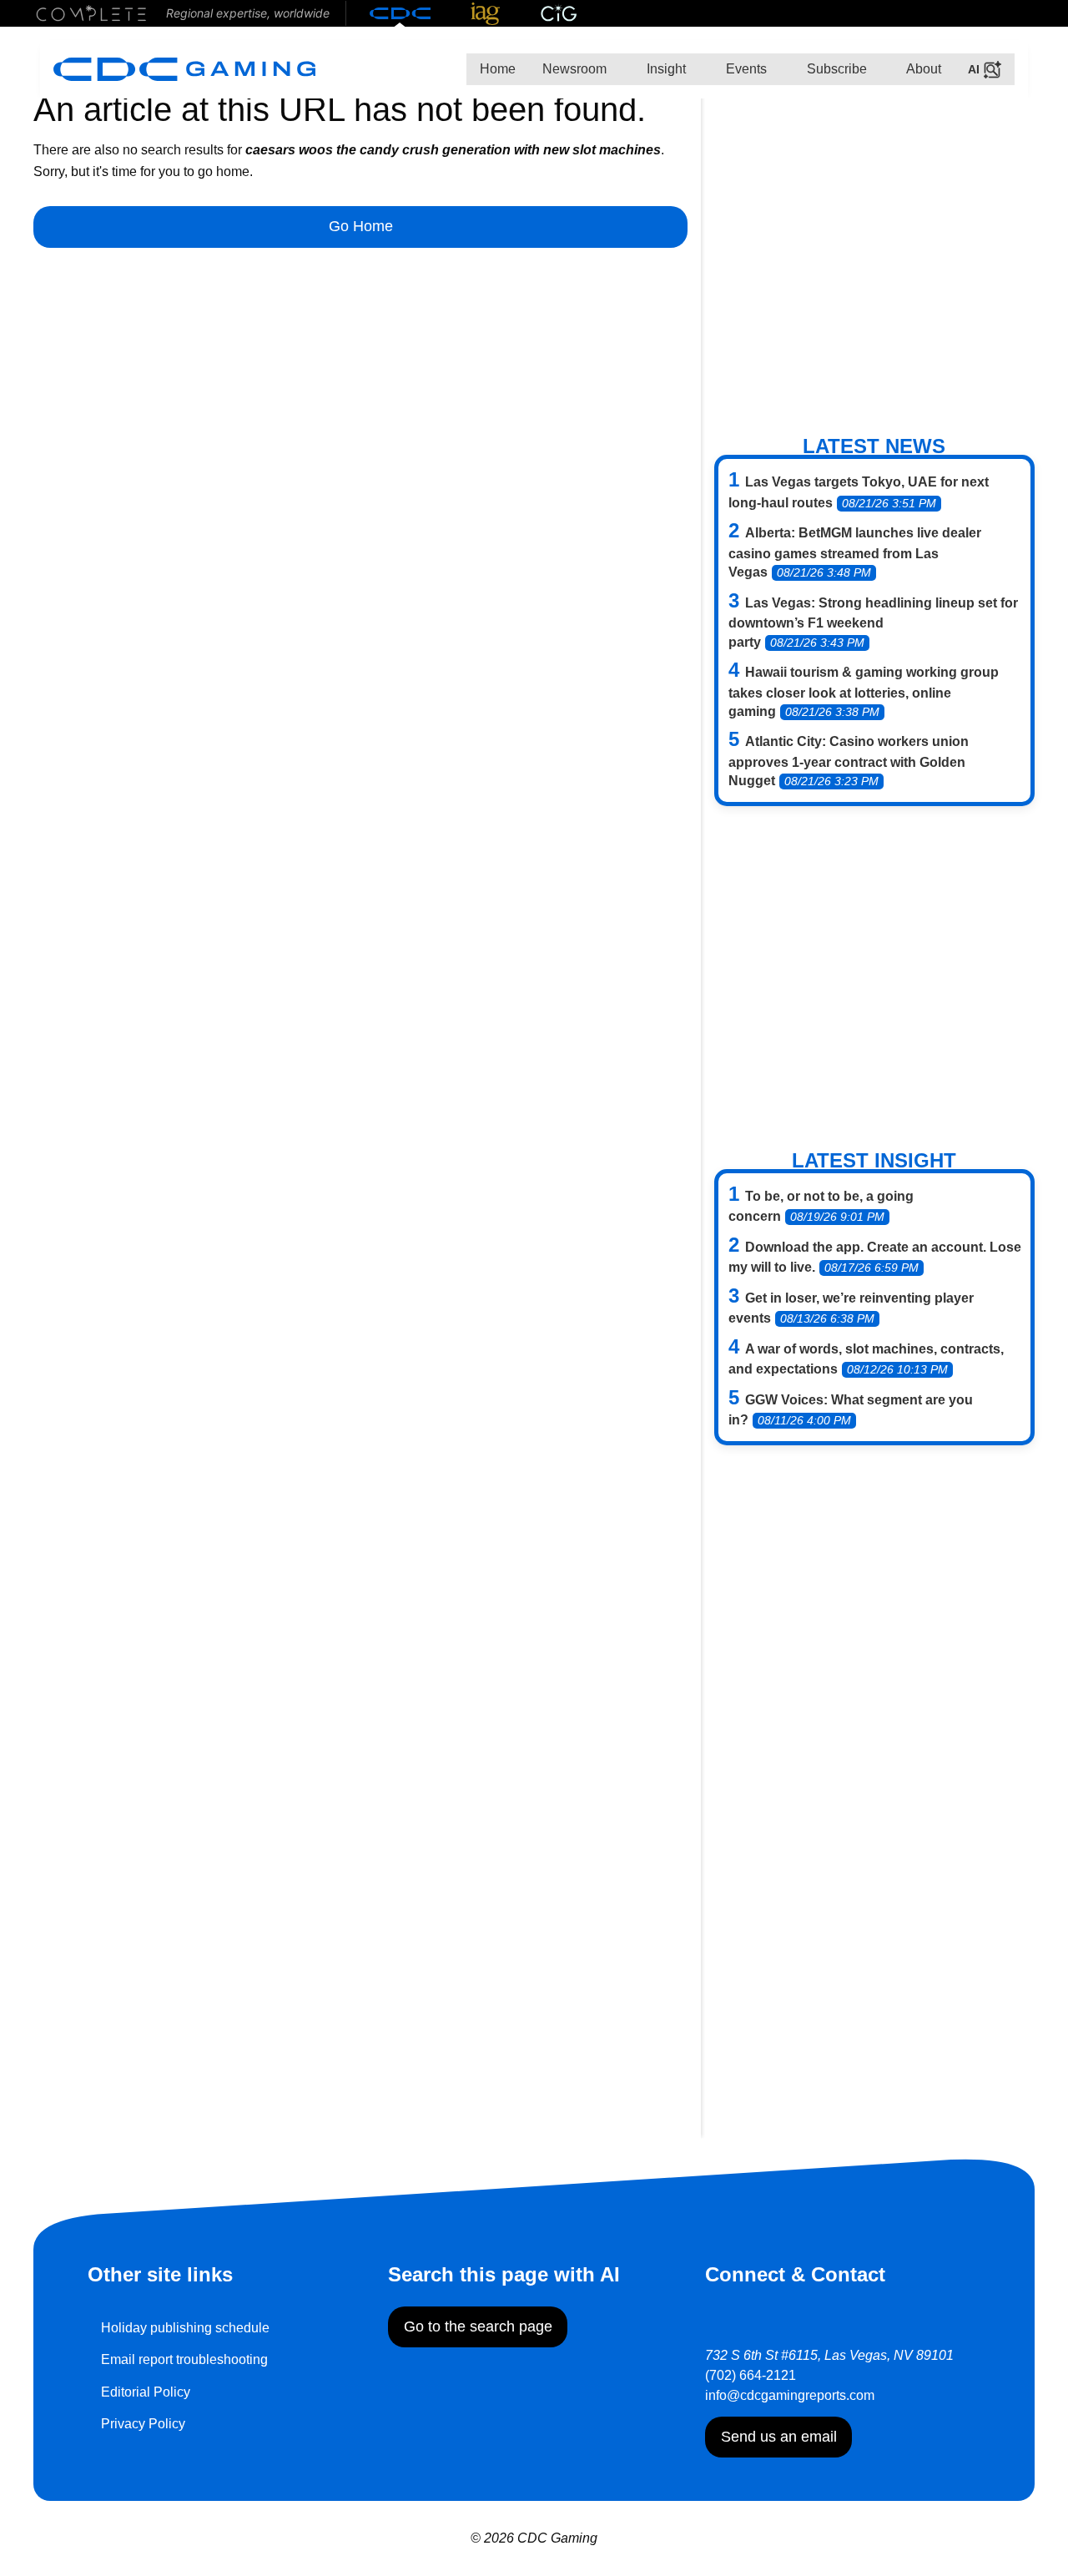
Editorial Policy (146, 2392)
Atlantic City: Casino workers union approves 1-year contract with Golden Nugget (849, 761)
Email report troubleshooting (184, 2359)
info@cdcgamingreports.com (790, 2395)
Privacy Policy (143, 2424)
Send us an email (779, 2437)
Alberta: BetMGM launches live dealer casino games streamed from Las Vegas (855, 552)
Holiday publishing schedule (185, 2328)
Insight (665, 69)
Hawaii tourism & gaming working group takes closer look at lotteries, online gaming (864, 692)
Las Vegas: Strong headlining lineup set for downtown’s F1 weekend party (873, 623)
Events (745, 69)
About (922, 69)
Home (498, 69)
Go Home (361, 226)
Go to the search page (478, 2326)
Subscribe (835, 69)
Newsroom (574, 69)
